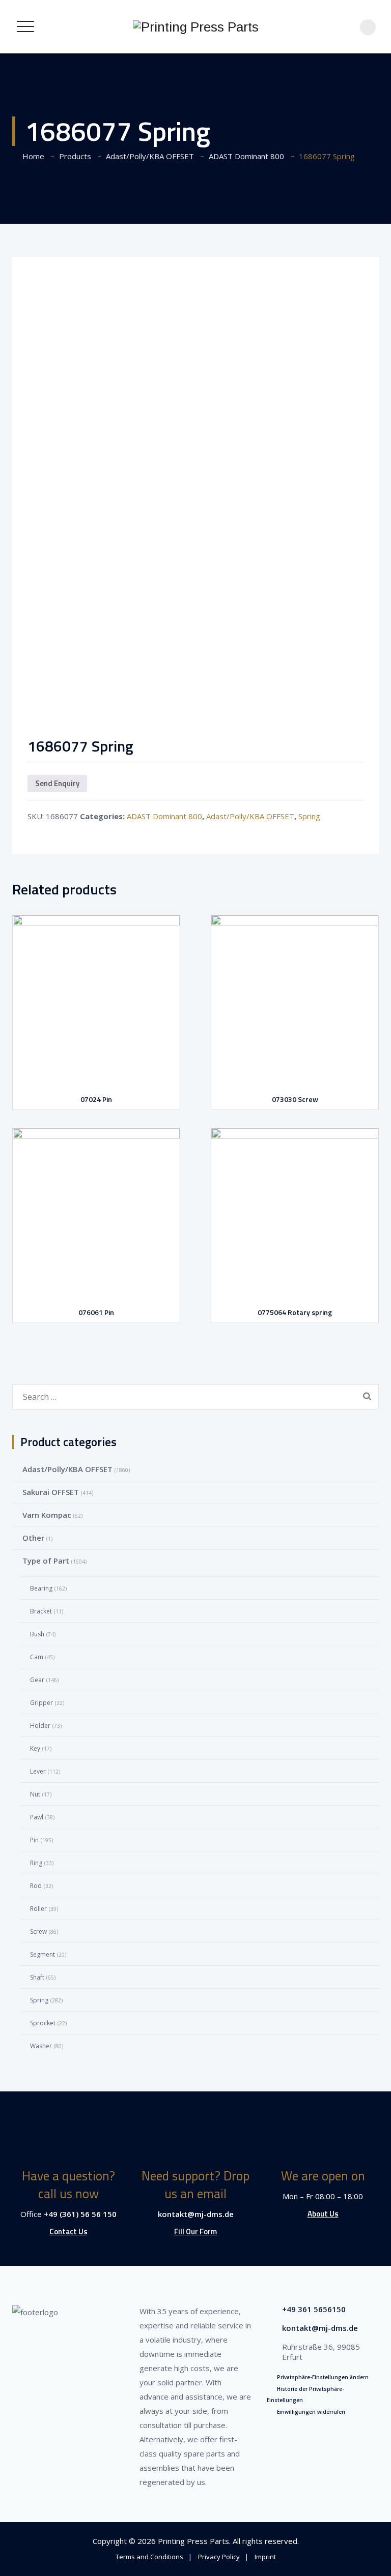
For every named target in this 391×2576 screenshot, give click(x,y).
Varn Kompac (47, 1515)
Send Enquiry (57, 783)
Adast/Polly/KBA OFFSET (250, 816)
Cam (37, 1657)
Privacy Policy (219, 2557)
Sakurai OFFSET (51, 1492)
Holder (40, 1726)
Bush (37, 1634)
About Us (323, 2214)
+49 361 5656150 (314, 2309)
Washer (41, 2046)
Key (35, 1748)
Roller (38, 1909)
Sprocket (43, 2023)
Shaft (37, 1977)
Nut (35, 1794)
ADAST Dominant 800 (164, 816)
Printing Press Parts (193, 2541)
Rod (36, 1886)
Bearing (41, 1588)
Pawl (37, 1817)
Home (31, 156)
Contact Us (68, 2231)
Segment (43, 1954)
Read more (99, 1058)
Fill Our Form (195, 2231)
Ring (36, 1863)
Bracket (41, 1611)
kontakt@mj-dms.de (196, 2214)
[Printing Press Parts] (196, 27)
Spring (309, 816)
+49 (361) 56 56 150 (80, 2214)
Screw (38, 1931)
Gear (37, 1680)
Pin (34, 1840)
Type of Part (46, 1561)
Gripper (41, 1703)
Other (33, 1538)
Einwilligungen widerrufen (311, 2412)
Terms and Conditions (149, 2557)
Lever (38, 1771)
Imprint (265, 2557)
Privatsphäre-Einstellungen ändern (323, 2377)
